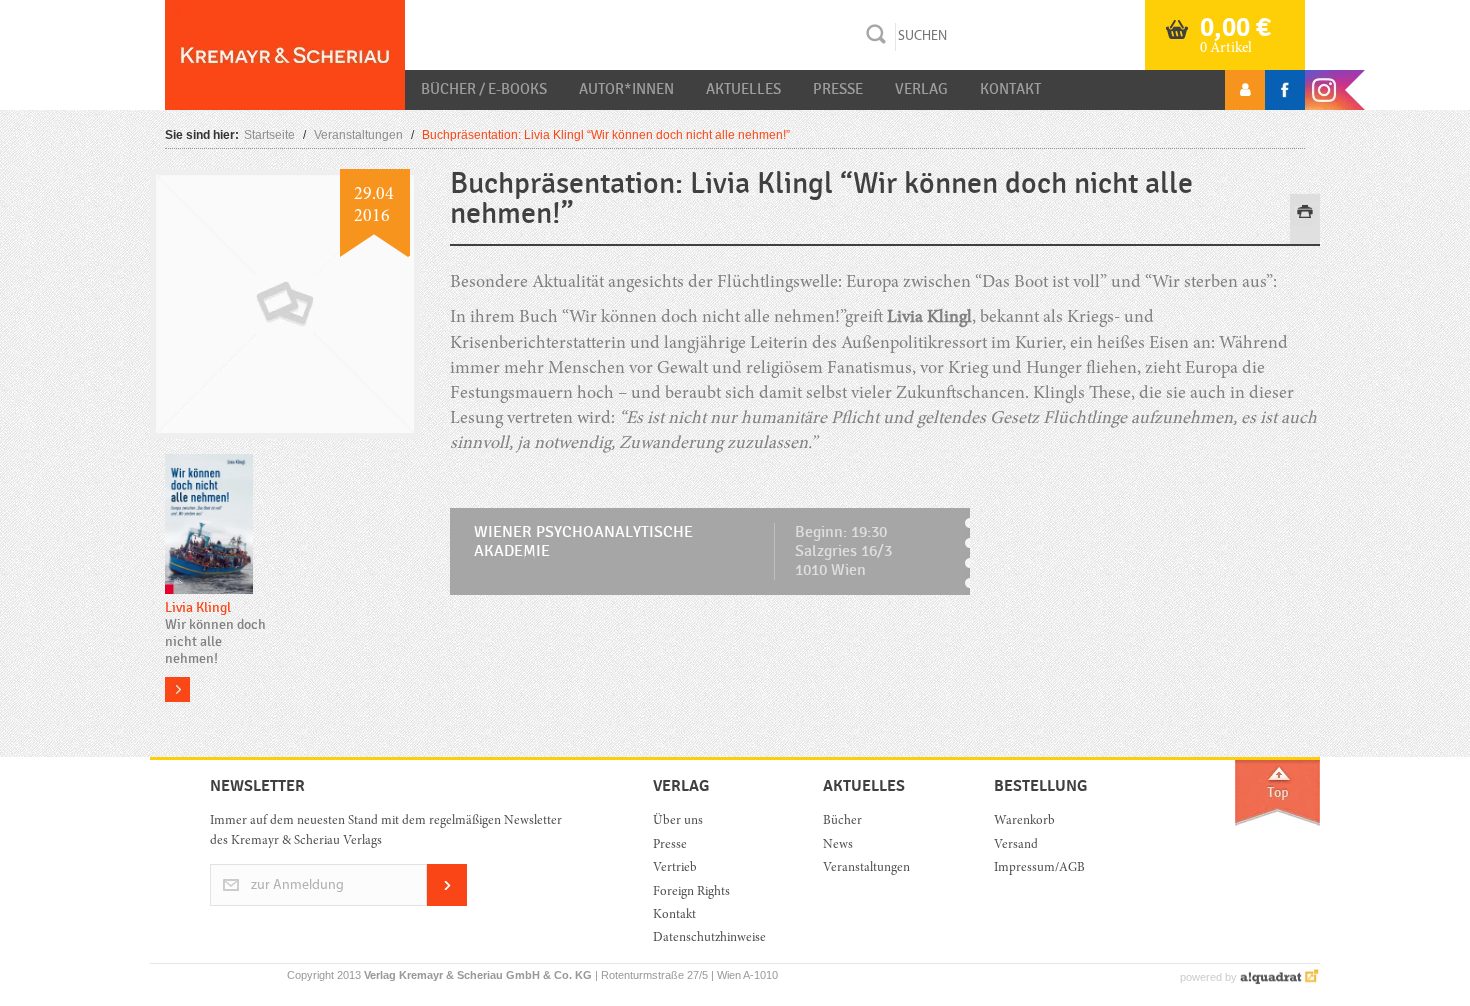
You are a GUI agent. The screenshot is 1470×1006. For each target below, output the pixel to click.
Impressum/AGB (1039, 868)
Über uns (678, 821)
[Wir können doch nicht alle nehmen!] (209, 525)
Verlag (921, 89)
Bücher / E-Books (484, 89)
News (838, 845)
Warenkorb (1024, 821)
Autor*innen (626, 89)
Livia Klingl (198, 607)
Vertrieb (675, 868)
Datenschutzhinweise (709, 938)
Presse (838, 89)
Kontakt (1010, 89)
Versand (1016, 845)
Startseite (269, 135)
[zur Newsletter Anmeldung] (447, 902)
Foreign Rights (691, 892)
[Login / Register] (1245, 90)
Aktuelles (743, 89)
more (177, 689)
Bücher (842, 821)
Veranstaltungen (358, 135)
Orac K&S (285, 55)
